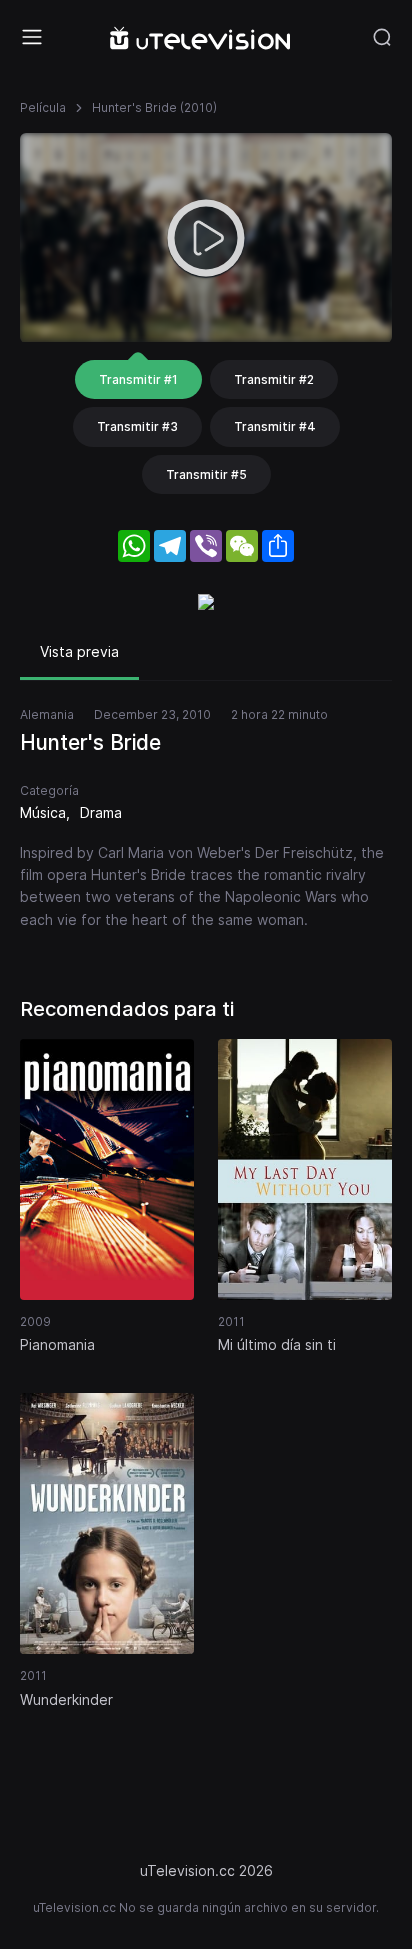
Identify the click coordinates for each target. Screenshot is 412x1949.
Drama (101, 812)
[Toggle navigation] (32, 37)
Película (43, 107)
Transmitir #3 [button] (137, 426)
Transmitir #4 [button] (275, 426)
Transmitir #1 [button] (138, 379)
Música (43, 812)
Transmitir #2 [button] (274, 379)
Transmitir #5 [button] (206, 474)
